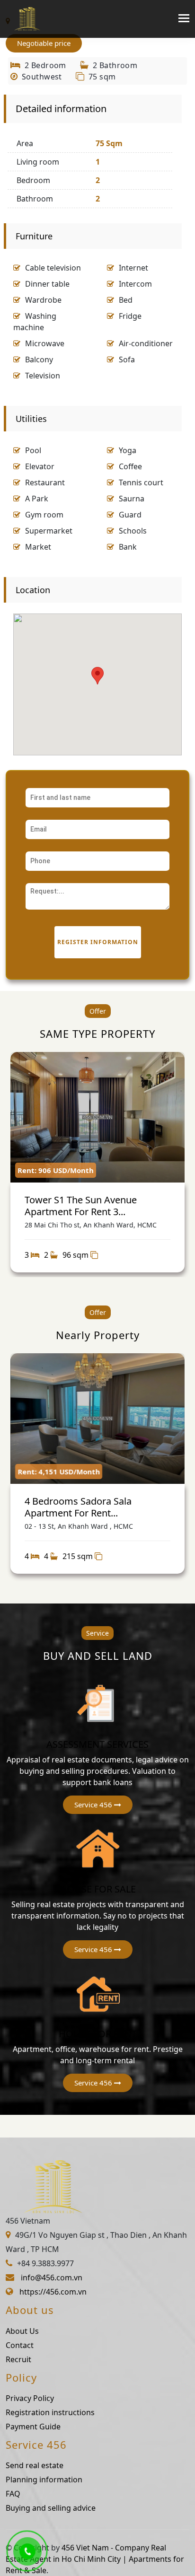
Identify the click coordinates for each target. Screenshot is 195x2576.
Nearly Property (98, 1335)
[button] (98, 1805)
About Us (22, 2331)
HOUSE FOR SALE (98, 1889)
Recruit (18, 2359)
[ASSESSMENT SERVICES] (98, 1703)
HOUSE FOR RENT (98, 2034)
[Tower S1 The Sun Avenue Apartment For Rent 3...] (97, 1117)
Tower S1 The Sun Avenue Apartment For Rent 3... (81, 1205)
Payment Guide (33, 2427)
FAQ (13, 2494)
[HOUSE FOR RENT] (98, 1993)
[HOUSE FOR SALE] (98, 1848)
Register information (98, 942)
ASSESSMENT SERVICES (97, 1744)
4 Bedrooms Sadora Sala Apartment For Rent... (78, 1507)
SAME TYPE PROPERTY (97, 1034)
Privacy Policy (30, 2398)
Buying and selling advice (51, 2508)
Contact (20, 2345)
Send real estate (35, 2465)
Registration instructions (50, 2412)
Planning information (44, 2480)
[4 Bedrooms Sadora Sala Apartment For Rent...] (97, 1419)
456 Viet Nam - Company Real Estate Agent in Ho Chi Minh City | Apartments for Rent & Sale (95, 2559)
